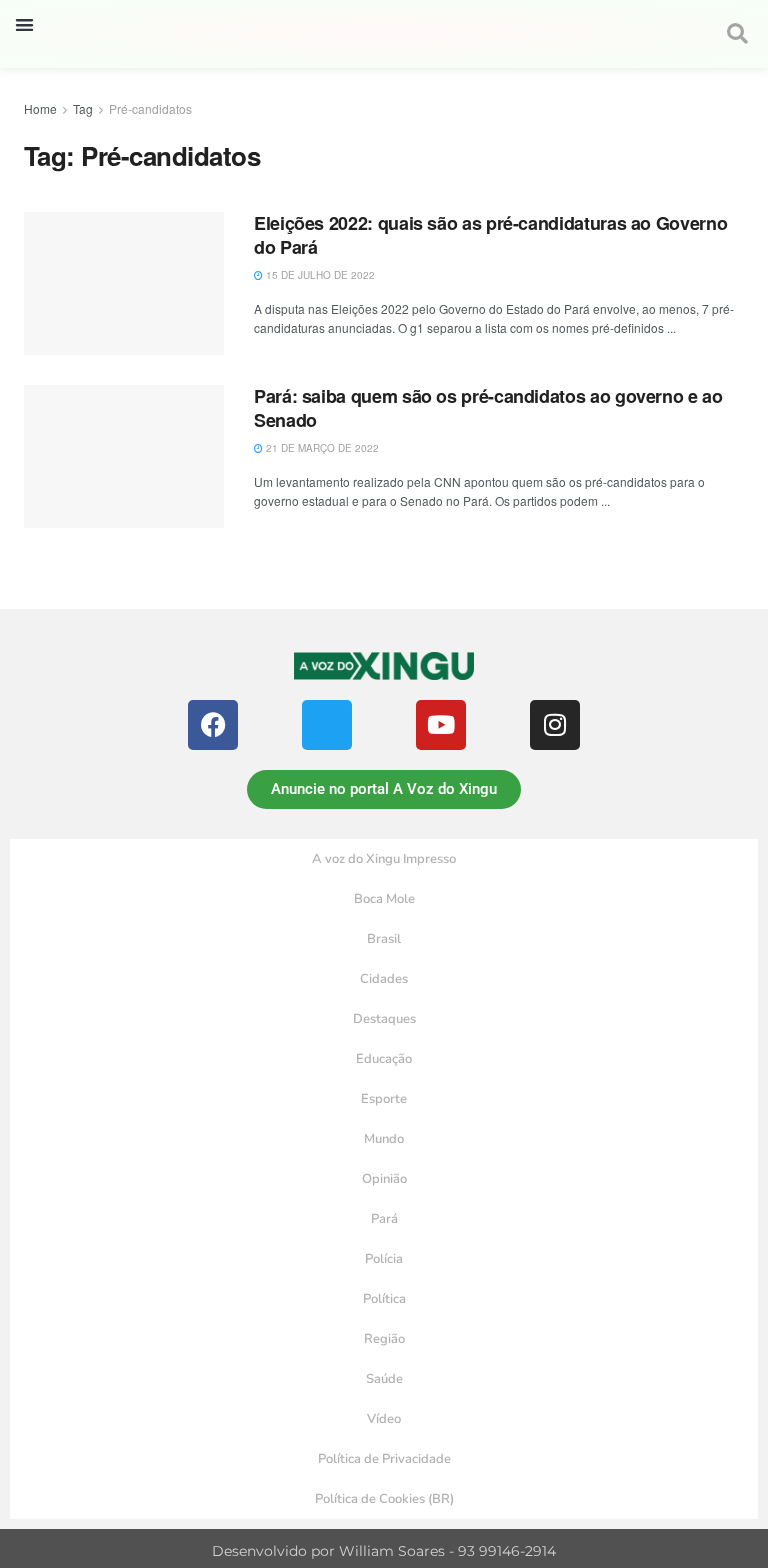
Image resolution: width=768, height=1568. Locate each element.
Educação (384, 1059)
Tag (83, 108)
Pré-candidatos (150, 108)
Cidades (384, 979)
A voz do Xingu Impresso (384, 859)
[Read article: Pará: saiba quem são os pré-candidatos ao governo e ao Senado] (124, 456)
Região (384, 1339)
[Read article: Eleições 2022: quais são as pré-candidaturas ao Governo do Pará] (124, 283)
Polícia (384, 1259)
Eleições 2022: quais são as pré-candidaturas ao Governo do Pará (490, 234)
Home (40, 108)
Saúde (384, 1379)
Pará (384, 1219)
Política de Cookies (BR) (384, 1499)
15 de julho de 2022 (319, 275)
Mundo (384, 1139)
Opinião (384, 1179)
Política (384, 1299)
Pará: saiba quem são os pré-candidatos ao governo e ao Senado (488, 407)
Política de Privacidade (384, 1459)
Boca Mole (384, 899)
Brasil (384, 939)
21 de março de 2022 (321, 448)
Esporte (384, 1099)
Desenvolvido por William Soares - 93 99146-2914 (384, 1551)
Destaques (384, 1019)
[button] (24, 24)
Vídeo (384, 1419)
